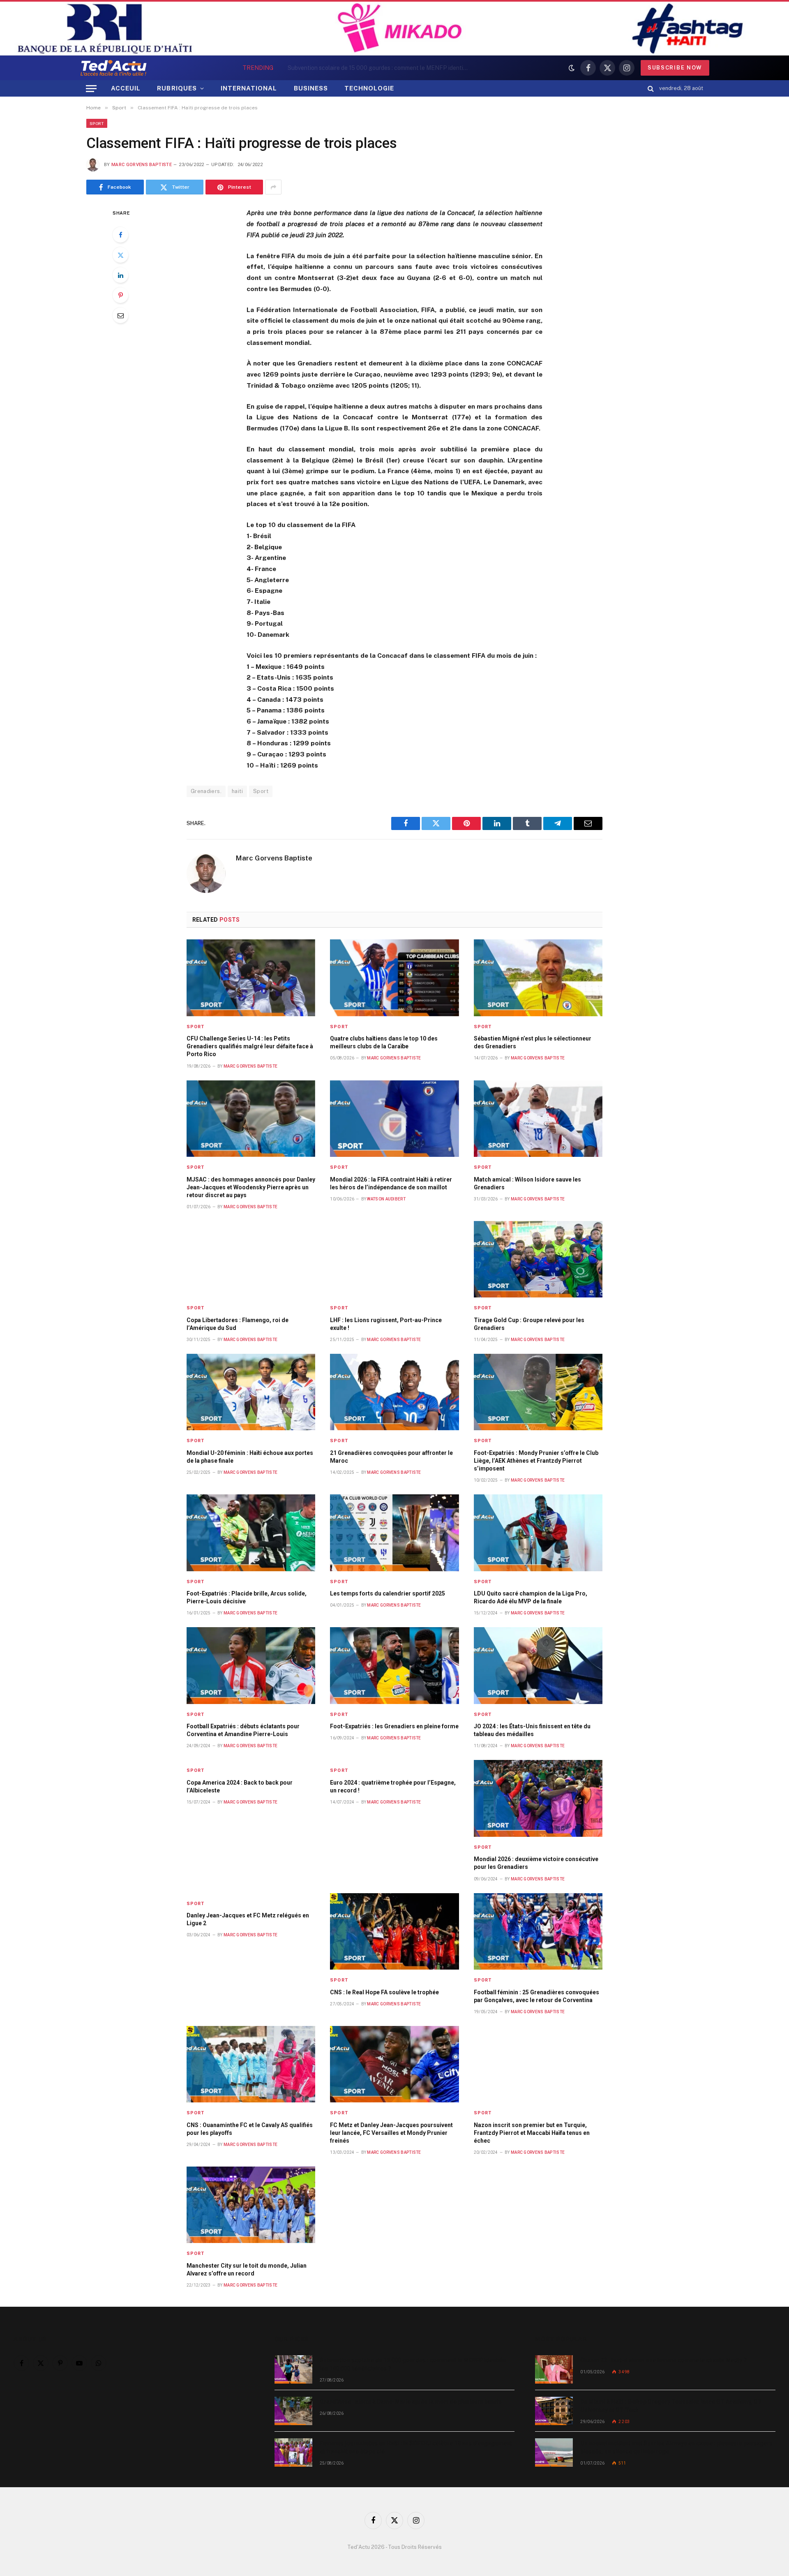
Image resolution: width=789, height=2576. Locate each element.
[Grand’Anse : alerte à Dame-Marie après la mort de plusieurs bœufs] (293, 2411)
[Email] (120, 315)
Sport (97, 123)
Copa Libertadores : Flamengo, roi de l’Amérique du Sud (238, 1324)
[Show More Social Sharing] (273, 187)
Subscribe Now (675, 68)
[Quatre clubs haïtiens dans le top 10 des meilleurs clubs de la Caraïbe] (394, 978)
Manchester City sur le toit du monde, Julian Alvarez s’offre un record (247, 2270)
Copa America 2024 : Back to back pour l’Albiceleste (240, 1786)
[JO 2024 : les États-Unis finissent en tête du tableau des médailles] (538, 1666)
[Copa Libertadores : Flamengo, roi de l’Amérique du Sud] (251, 1259)
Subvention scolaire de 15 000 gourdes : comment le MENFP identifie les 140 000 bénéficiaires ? (413, 2364)
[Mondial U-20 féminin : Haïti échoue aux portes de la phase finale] (251, 1392)
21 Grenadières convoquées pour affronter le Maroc (391, 1457)
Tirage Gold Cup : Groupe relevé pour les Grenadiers (529, 1324)
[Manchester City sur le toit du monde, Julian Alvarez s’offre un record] (251, 2205)
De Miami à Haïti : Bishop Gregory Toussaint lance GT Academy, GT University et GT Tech (671, 2406)
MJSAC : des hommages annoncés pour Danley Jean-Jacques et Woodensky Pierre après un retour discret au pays (251, 1187)
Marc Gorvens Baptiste (142, 165)
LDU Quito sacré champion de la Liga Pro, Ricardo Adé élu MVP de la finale (531, 1597)
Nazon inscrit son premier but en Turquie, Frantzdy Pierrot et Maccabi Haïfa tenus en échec (532, 2133)
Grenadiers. (206, 791)
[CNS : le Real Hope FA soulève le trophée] (394, 1932)
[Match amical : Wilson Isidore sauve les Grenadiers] (538, 1119)
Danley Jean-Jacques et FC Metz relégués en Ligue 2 (248, 1919)
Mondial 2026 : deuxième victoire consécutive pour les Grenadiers (536, 1863)
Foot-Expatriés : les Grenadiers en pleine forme (394, 1726)
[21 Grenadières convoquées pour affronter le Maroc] (394, 1392)
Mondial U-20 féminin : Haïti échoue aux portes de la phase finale (250, 1457)
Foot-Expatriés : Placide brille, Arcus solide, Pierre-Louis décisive (247, 1597)
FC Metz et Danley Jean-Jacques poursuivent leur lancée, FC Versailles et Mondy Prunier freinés (391, 2133)
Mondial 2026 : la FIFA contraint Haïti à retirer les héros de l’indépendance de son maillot (391, 1183)
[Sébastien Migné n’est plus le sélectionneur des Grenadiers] (538, 978)
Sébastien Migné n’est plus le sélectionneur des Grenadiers (533, 1042)
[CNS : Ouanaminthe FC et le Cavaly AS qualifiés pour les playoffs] (251, 2064)
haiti (237, 791)
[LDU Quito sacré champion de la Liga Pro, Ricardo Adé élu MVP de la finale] (538, 1533)
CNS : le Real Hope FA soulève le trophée (384, 1992)
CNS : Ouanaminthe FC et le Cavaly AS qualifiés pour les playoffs (250, 2129)
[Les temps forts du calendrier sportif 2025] (394, 1533)
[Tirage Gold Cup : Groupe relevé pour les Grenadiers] (538, 1259)
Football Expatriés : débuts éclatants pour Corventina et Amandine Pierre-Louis (243, 1730)
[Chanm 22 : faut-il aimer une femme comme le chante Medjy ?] (554, 2369)
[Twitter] (120, 255)
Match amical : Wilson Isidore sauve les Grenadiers (527, 1183)
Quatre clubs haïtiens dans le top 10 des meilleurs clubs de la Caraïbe (384, 1042)
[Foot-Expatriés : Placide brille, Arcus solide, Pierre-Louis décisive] (251, 1533)
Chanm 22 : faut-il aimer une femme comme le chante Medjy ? (663, 2360)
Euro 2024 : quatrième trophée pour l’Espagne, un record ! (393, 1786)
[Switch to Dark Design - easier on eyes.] (572, 68)
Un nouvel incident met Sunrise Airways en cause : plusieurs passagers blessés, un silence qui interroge (676, 2447)
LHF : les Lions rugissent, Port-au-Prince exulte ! (386, 1324)
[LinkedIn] (120, 275)
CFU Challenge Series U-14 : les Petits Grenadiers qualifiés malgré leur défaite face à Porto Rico (250, 1046)
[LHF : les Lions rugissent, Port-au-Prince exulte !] (394, 1259)
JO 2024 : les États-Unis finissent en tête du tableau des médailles (532, 1730)
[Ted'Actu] (113, 68)
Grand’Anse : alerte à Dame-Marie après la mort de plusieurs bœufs (415, 68)
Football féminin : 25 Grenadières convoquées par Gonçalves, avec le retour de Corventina (536, 1996)
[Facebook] (120, 235)
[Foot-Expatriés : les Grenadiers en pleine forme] (394, 1666)
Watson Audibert (386, 1199)
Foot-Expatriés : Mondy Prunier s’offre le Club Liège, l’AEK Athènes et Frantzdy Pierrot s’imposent (536, 1461)
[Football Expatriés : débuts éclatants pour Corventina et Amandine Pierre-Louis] (251, 1666)
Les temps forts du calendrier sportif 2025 (388, 1593)
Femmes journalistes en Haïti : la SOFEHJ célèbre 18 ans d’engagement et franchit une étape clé (416, 2447)
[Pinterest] (120, 295)
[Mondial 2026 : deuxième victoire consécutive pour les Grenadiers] (538, 1798)
